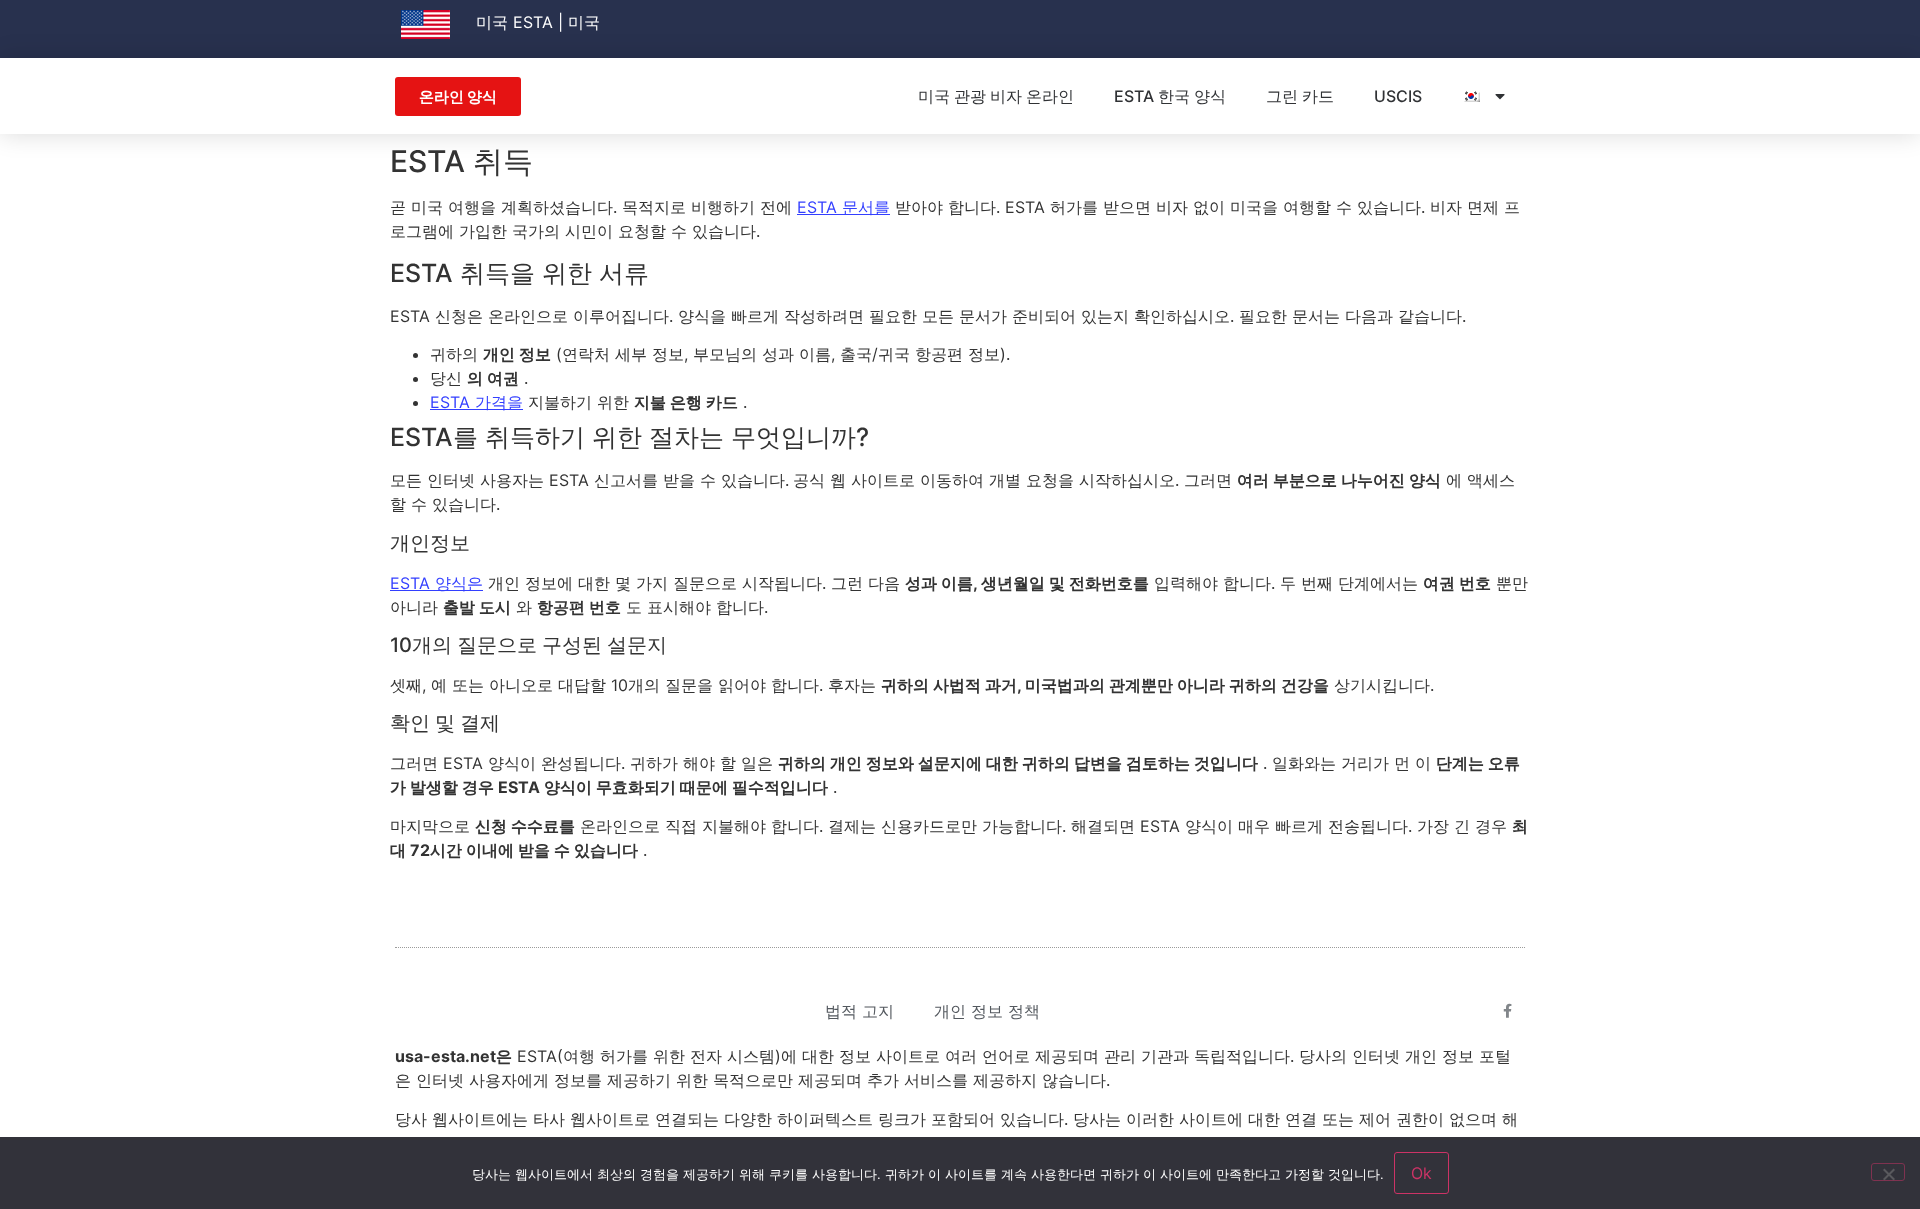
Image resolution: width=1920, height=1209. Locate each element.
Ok (1421, 1173)
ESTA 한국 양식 (1170, 96)
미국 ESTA (514, 22)
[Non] (1888, 1172)
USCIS (1398, 96)
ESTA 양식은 (436, 583)
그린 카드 (1300, 96)
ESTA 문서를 (843, 207)
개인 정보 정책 (987, 1011)
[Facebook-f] (1508, 1011)
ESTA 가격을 (476, 402)
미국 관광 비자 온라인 (996, 96)
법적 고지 (859, 1011)
